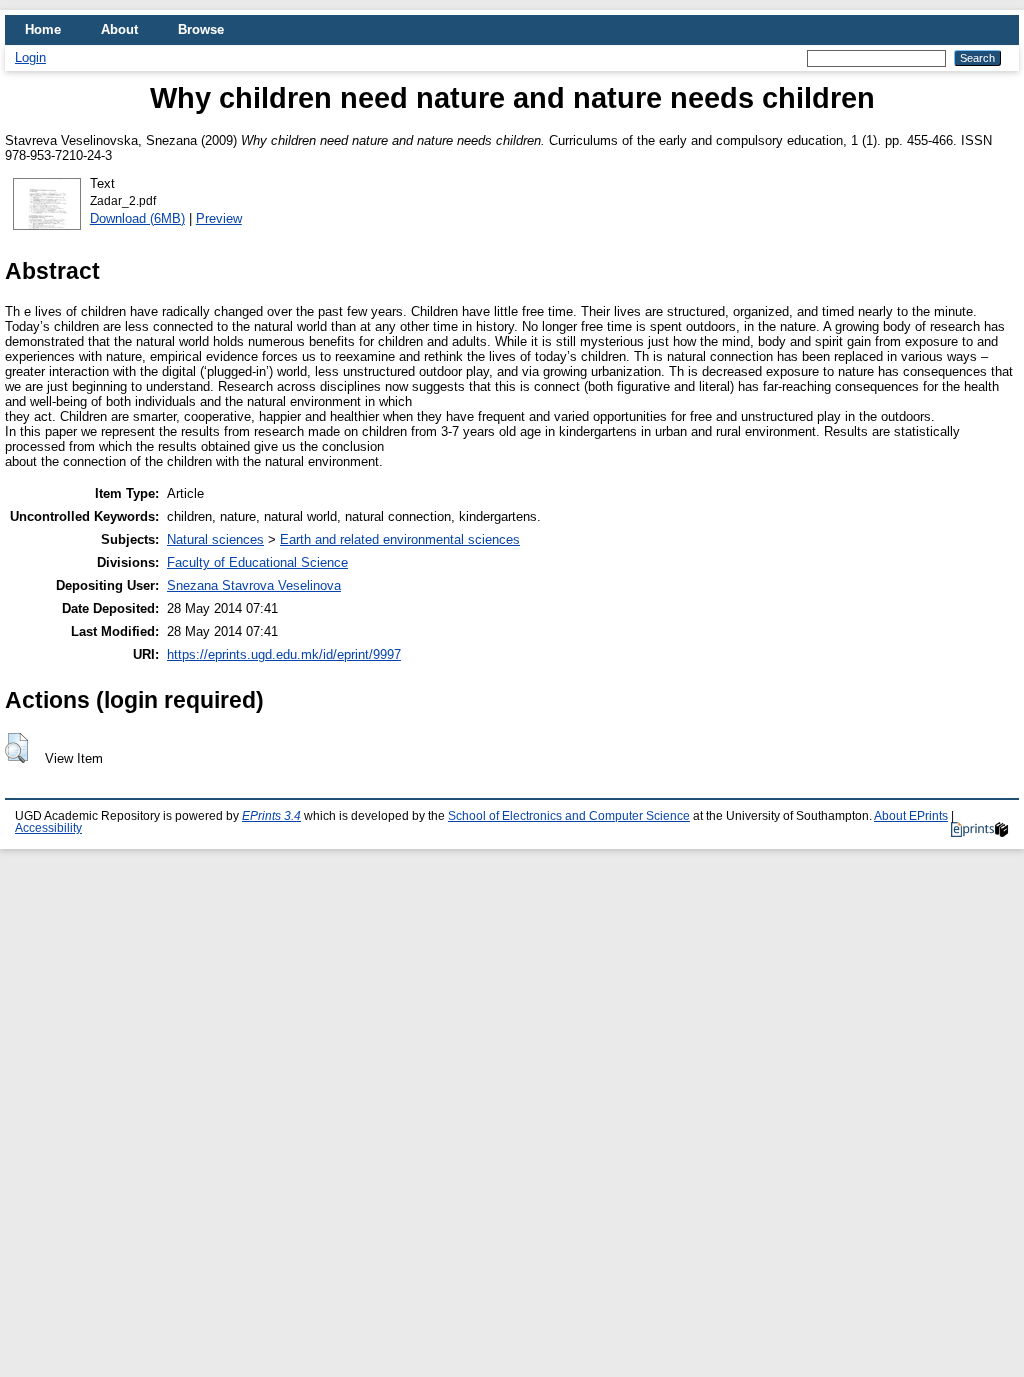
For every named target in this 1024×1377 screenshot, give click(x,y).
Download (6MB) (137, 218)
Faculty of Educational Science (257, 562)
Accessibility (48, 828)
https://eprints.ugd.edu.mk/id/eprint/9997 (284, 654)
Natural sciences (215, 539)
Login (30, 57)
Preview (219, 218)
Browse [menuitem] (201, 29)
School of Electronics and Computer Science (569, 816)
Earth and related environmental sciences (400, 539)
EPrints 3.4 (271, 816)
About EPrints (911, 816)
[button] (16, 748)
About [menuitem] (119, 29)
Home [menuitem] (43, 29)
